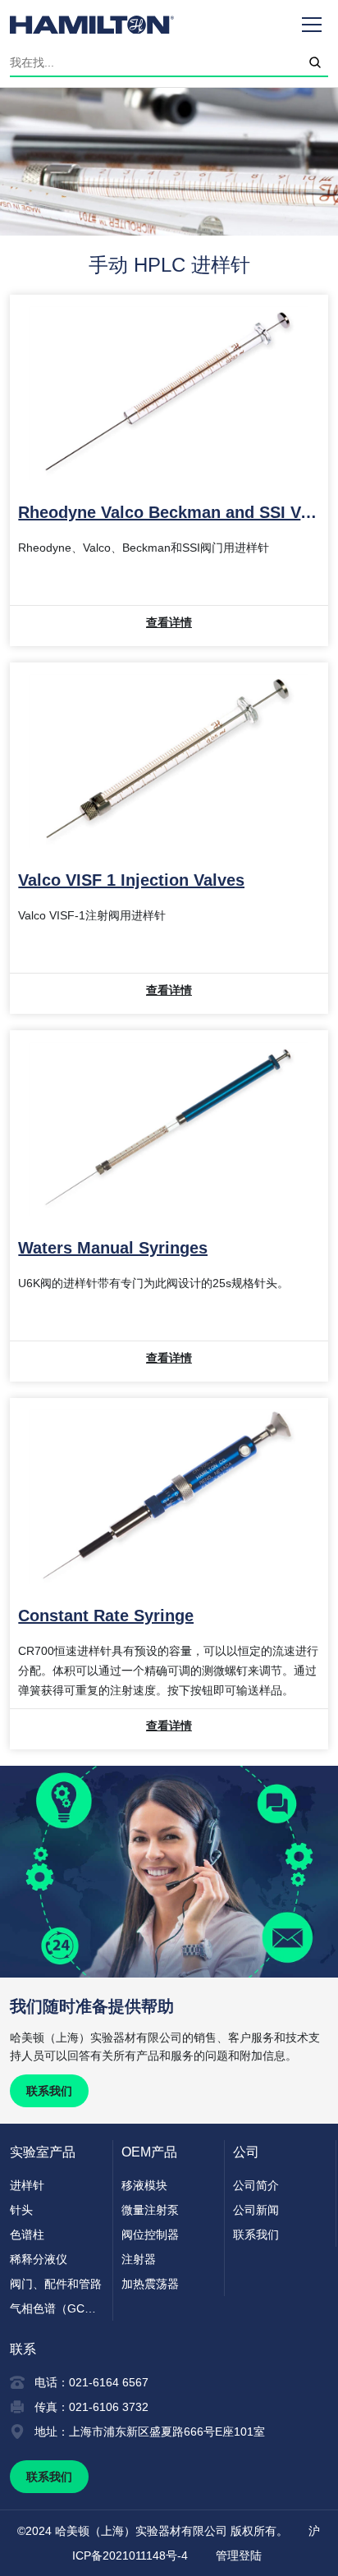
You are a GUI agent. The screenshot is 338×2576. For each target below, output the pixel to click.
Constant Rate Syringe (106, 1616)
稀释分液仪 (39, 2259)
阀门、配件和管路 (56, 2284)
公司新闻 (256, 2210)
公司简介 (256, 2185)
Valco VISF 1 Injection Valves (131, 880)
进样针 (27, 2185)
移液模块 (144, 2185)
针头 (21, 2210)
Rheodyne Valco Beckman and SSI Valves (169, 512)
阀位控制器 (150, 2235)
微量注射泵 (150, 2210)
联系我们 (49, 2091)
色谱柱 (27, 2235)
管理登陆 (239, 2555)
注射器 (139, 2259)
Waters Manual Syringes (113, 1248)
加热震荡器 (150, 2284)
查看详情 (169, 622)
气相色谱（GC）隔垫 (57, 2308)
